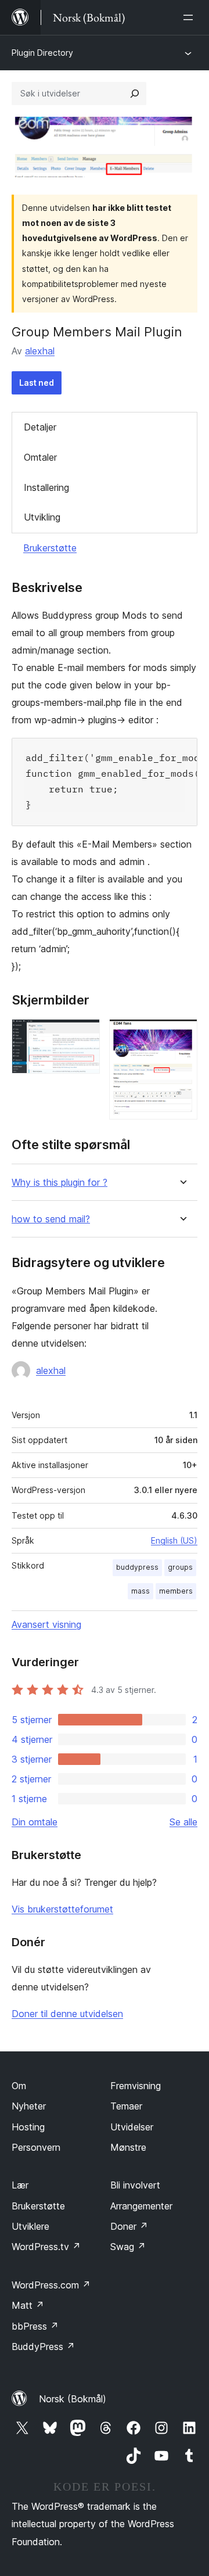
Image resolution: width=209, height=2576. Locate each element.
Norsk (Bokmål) (73, 2399)
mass (140, 1591)
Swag (128, 2247)
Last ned (37, 383)
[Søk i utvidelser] (135, 94)
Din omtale (35, 1822)
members (176, 1591)
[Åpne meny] (190, 17)
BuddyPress (43, 2347)
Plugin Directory (42, 53)
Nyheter (29, 2106)
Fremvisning (136, 2086)
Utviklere (30, 2226)
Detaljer (40, 427)
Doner (129, 2226)
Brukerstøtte (50, 548)
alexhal (40, 351)
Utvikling (42, 517)
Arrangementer (141, 2206)
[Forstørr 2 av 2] (182, 1035)
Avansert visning (46, 1624)
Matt (28, 2305)
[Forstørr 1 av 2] (84, 1035)
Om (19, 2086)
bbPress (35, 2326)
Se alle (183, 1822)
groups (180, 1567)
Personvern (36, 2147)
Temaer (126, 2106)
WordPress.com (51, 2285)
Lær (20, 2185)
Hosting (28, 2127)
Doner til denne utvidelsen (67, 2014)
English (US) (174, 1540)
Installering (46, 487)
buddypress (137, 1567)
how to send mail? (51, 1219)
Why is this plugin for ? (60, 1183)
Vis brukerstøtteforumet (62, 1909)
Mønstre (128, 2147)
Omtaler (40, 457)
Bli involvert (135, 2185)
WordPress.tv (46, 2247)
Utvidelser (132, 2127)
